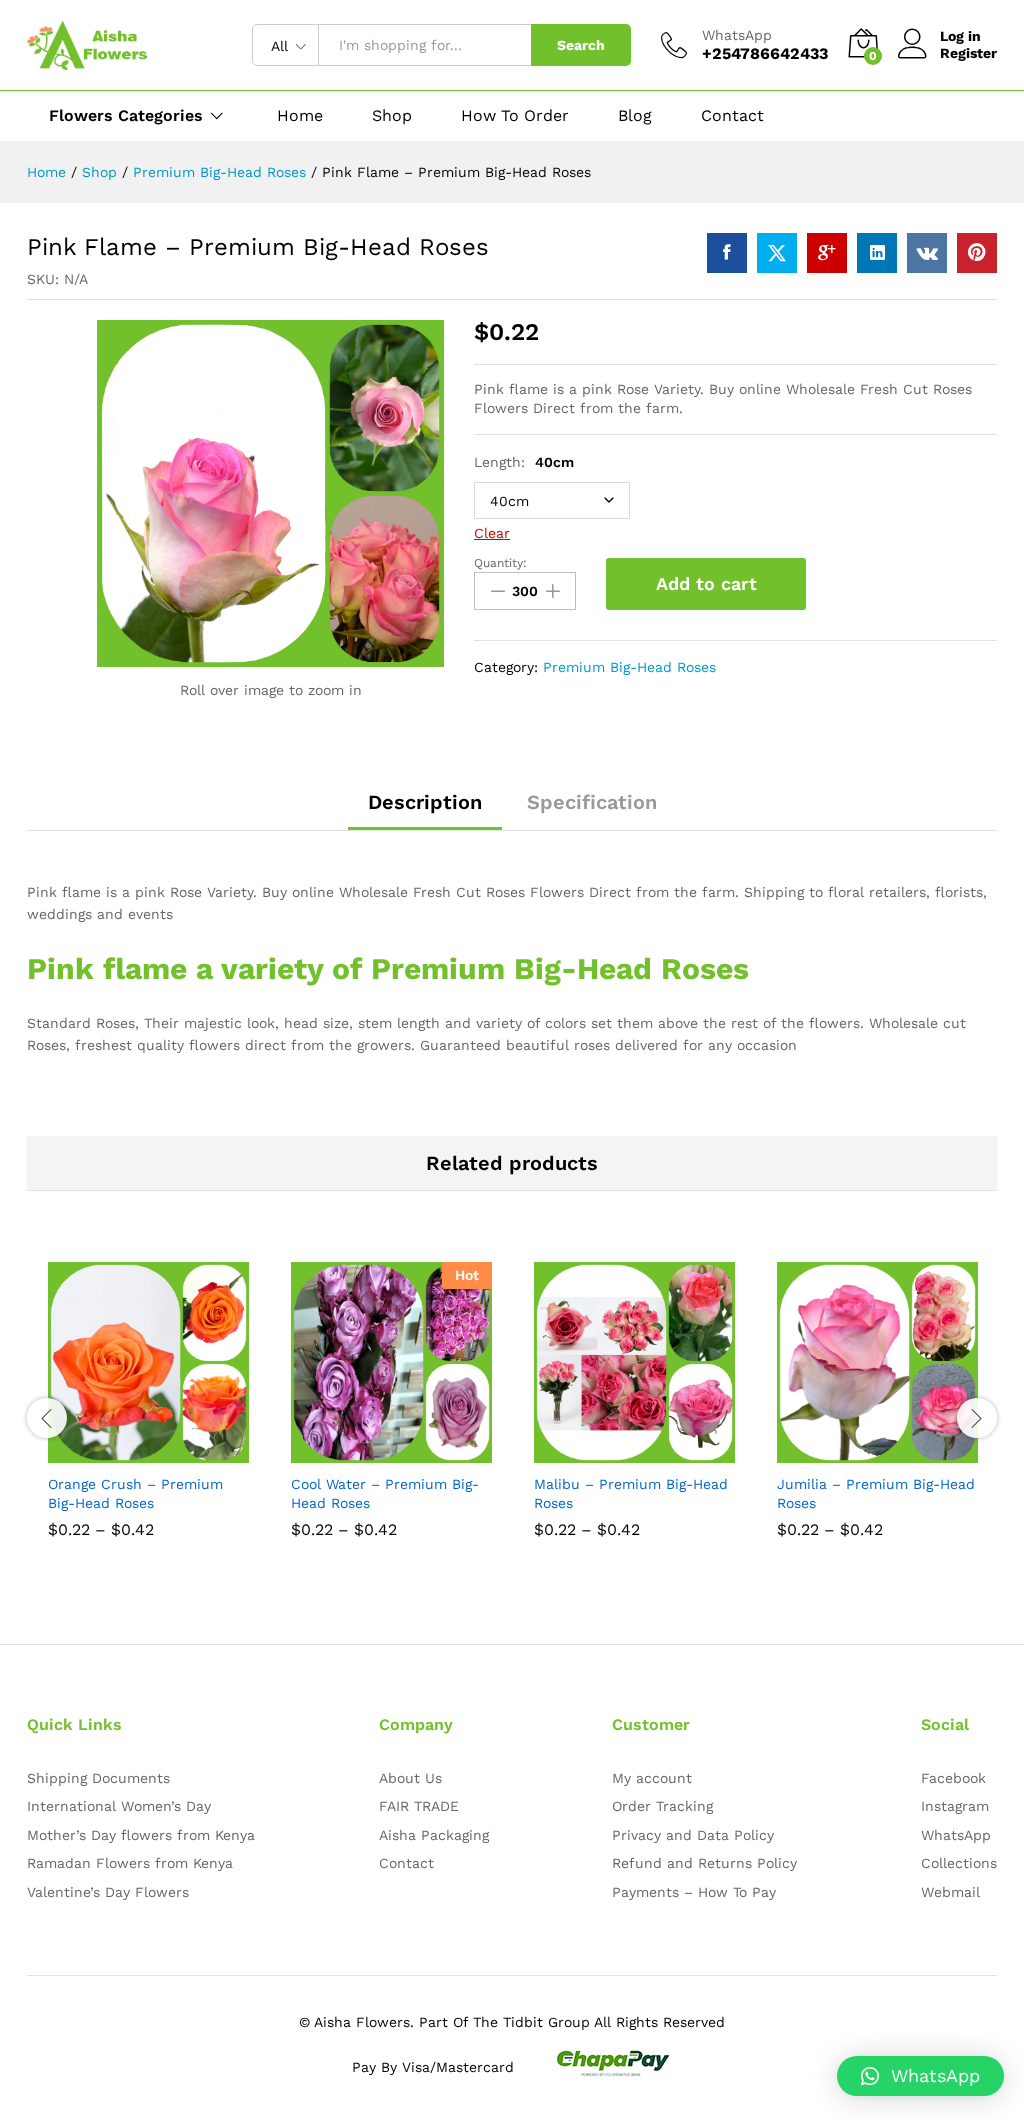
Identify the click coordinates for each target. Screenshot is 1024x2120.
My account (652, 1778)
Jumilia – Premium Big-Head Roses (876, 1493)
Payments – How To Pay (694, 1892)
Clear (492, 533)
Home (300, 116)
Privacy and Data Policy (693, 1835)
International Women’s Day (119, 1806)
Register (968, 53)
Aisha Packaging (434, 1835)
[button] (920, 2076)
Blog (635, 116)
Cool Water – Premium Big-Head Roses (385, 1493)
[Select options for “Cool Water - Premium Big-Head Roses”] (369, 1451)
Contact (732, 116)
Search (581, 45)
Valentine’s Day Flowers (108, 1892)
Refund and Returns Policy (704, 1863)
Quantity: (500, 563)
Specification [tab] (592, 802)
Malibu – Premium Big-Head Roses (631, 1493)
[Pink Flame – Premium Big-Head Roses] (727, 253)
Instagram (955, 1806)
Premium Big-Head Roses (629, 667)
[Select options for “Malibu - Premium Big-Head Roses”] (612, 1451)
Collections (959, 1863)
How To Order (515, 116)
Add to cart (706, 583)
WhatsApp (737, 35)
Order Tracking (662, 1806)
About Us (410, 1778)
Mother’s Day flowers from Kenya (141, 1835)
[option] (148, 1414)
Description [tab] (425, 802)
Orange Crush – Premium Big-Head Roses (135, 1493)
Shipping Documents (98, 1778)
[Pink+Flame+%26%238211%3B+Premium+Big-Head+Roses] (777, 253)
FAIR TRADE (419, 1806)
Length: (524, 462)
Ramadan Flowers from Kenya (130, 1863)
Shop (392, 116)
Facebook (953, 1778)
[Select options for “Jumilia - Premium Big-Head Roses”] (855, 1451)
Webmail (950, 1892)
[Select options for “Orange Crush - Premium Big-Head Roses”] (126, 1451)
